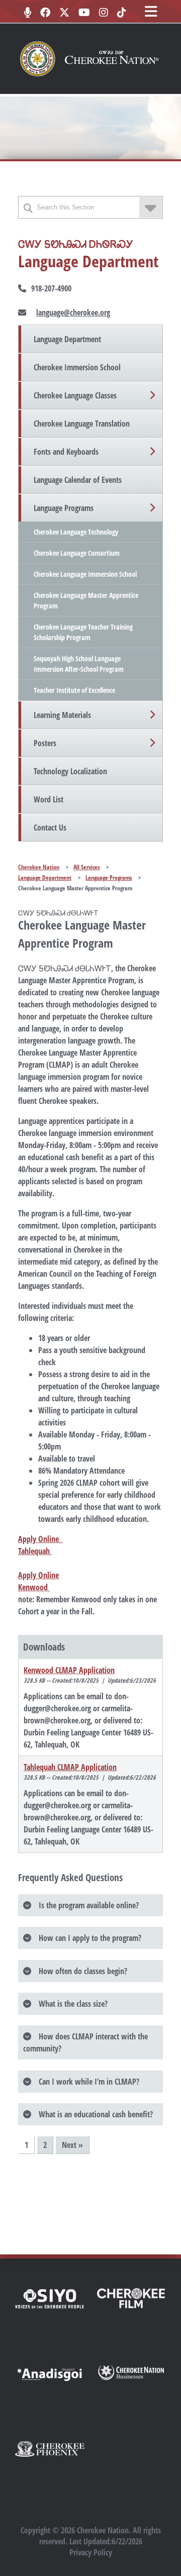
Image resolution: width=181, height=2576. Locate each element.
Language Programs (64, 508)
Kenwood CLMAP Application (69, 1670)
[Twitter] (64, 13)
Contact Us (50, 828)
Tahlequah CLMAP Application (70, 1767)
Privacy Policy (91, 2552)
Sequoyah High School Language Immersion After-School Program (79, 664)
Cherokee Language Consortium (77, 553)
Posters (45, 743)
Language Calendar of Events (78, 480)
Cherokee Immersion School (77, 367)
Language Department (67, 339)
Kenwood (34, 1587)
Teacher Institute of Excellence (74, 690)
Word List (49, 799)
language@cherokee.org (73, 313)
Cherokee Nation (39, 867)
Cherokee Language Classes (75, 395)
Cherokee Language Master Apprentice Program (86, 600)
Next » (72, 2145)
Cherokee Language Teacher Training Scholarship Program (83, 632)
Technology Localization (70, 771)
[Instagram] (104, 13)
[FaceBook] (45, 13)
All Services (86, 867)
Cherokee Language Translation (82, 424)
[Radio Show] (27, 13)
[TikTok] (122, 13)
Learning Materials (62, 715)
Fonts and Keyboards (66, 452)
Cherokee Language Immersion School (85, 574)
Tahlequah (35, 1551)
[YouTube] (84, 13)
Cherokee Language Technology (76, 532)
